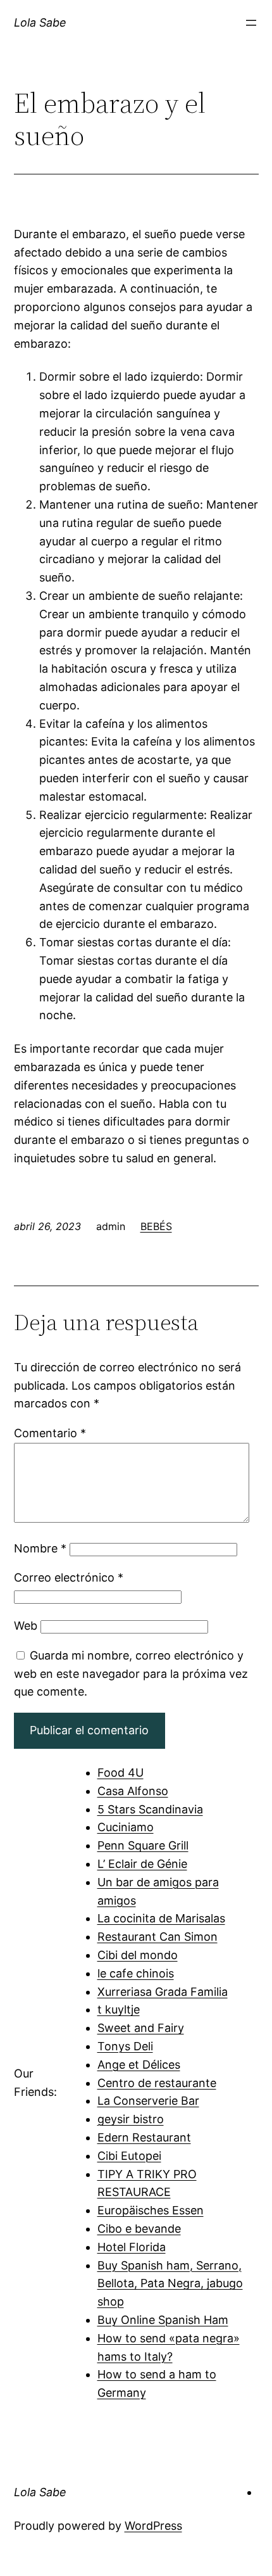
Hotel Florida (132, 2247)
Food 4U (121, 1773)
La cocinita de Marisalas (161, 1918)
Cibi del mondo (138, 1955)
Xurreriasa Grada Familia (163, 1992)
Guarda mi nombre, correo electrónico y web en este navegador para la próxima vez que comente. (131, 1674)
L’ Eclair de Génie (142, 1864)
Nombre (40, 1548)
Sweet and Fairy (141, 2028)
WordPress (153, 2526)
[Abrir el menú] (251, 23)
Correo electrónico (69, 1577)
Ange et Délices (139, 2065)
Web (26, 1626)
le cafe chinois (136, 1973)
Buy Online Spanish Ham (163, 2320)
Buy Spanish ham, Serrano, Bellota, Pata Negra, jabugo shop (170, 2284)
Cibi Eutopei (129, 2156)
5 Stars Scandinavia (150, 1809)
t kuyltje (119, 2009)
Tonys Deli (125, 2046)
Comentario (50, 1433)
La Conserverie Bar (148, 2101)
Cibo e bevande (139, 2229)
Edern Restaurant (144, 2137)
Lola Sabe (40, 22)
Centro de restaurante (157, 2083)
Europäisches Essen (151, 2210)
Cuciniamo (126, 1827)
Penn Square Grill (143, 1845)
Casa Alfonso (133, 1791)
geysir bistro (131, 2119)
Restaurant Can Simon (158, 1937)
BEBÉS (156, 1226)
